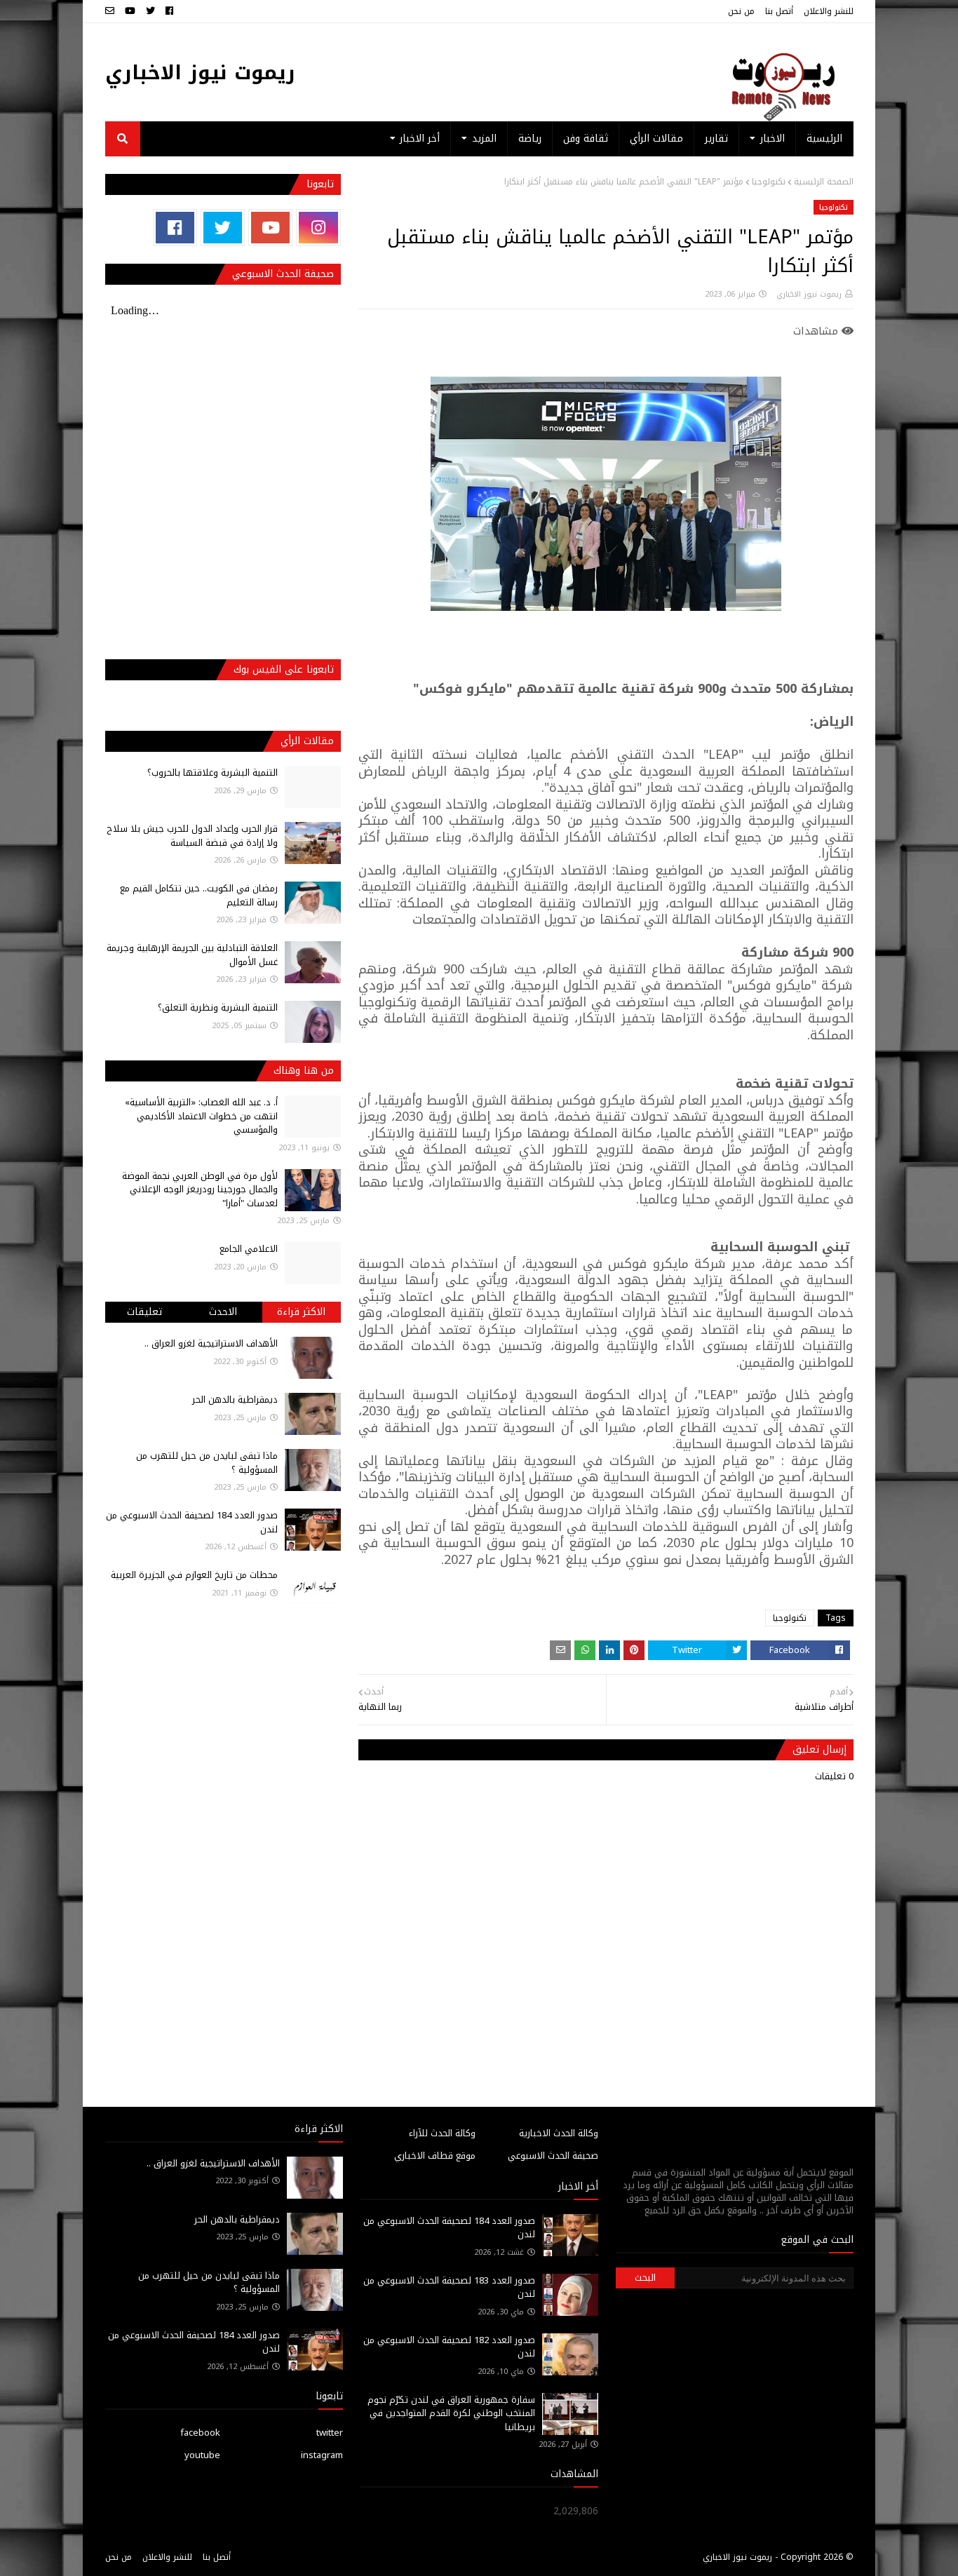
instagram (322, 2455)
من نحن (741, 11)
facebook (200, 2433)
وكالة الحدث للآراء (442, 2133)
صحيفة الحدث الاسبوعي (553, 2156)
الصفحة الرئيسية (824, 182)
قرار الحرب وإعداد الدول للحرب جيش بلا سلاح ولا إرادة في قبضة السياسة (192, 836)
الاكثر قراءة (301, 1312)
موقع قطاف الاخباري (435, 2156)
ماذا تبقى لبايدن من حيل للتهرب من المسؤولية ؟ (207, 1463)
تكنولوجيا (769, 182)
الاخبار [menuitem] (773, 139)
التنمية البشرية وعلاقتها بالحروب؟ (212, 773)
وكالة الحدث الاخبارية (559, 2133)
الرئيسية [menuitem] (824, 139)
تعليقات (144, 1312)
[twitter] (150, 11)
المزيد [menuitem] (484, 139)
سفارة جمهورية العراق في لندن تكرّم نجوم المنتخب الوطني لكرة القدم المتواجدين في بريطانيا (451, 2413)
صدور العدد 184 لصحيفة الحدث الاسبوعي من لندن (192, 1522)
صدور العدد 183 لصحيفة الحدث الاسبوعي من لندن (449, 2287)
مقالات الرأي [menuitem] (656, 139)
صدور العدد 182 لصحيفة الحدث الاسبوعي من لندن (449, 2347)
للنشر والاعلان (829, 11)
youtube (202, 2455)
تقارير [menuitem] (716, 139)
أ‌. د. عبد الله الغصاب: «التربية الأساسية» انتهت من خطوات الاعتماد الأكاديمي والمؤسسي (201, 1116)
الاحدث (223, 1312)
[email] (112, 11)
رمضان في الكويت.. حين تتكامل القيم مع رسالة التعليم (199, 895)
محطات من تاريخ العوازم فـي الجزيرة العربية (194, 1575)
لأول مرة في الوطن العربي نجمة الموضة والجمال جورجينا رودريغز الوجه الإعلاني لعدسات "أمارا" (200, 1189)
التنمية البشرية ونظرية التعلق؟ (218, 1007)
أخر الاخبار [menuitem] (420, 139)
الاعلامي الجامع (249, 1249)
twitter (330, 2433)
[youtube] (130, 11)
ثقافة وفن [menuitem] (586, 139)
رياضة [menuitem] (530, 139)
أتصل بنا (779, 11)
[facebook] (169, 11)
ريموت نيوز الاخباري (200, 73)
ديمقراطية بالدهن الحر (235, 1400)
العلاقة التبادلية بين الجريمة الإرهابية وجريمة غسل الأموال (192, 955)
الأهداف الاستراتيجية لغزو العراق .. (211, 1343)
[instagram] (318, 228)
